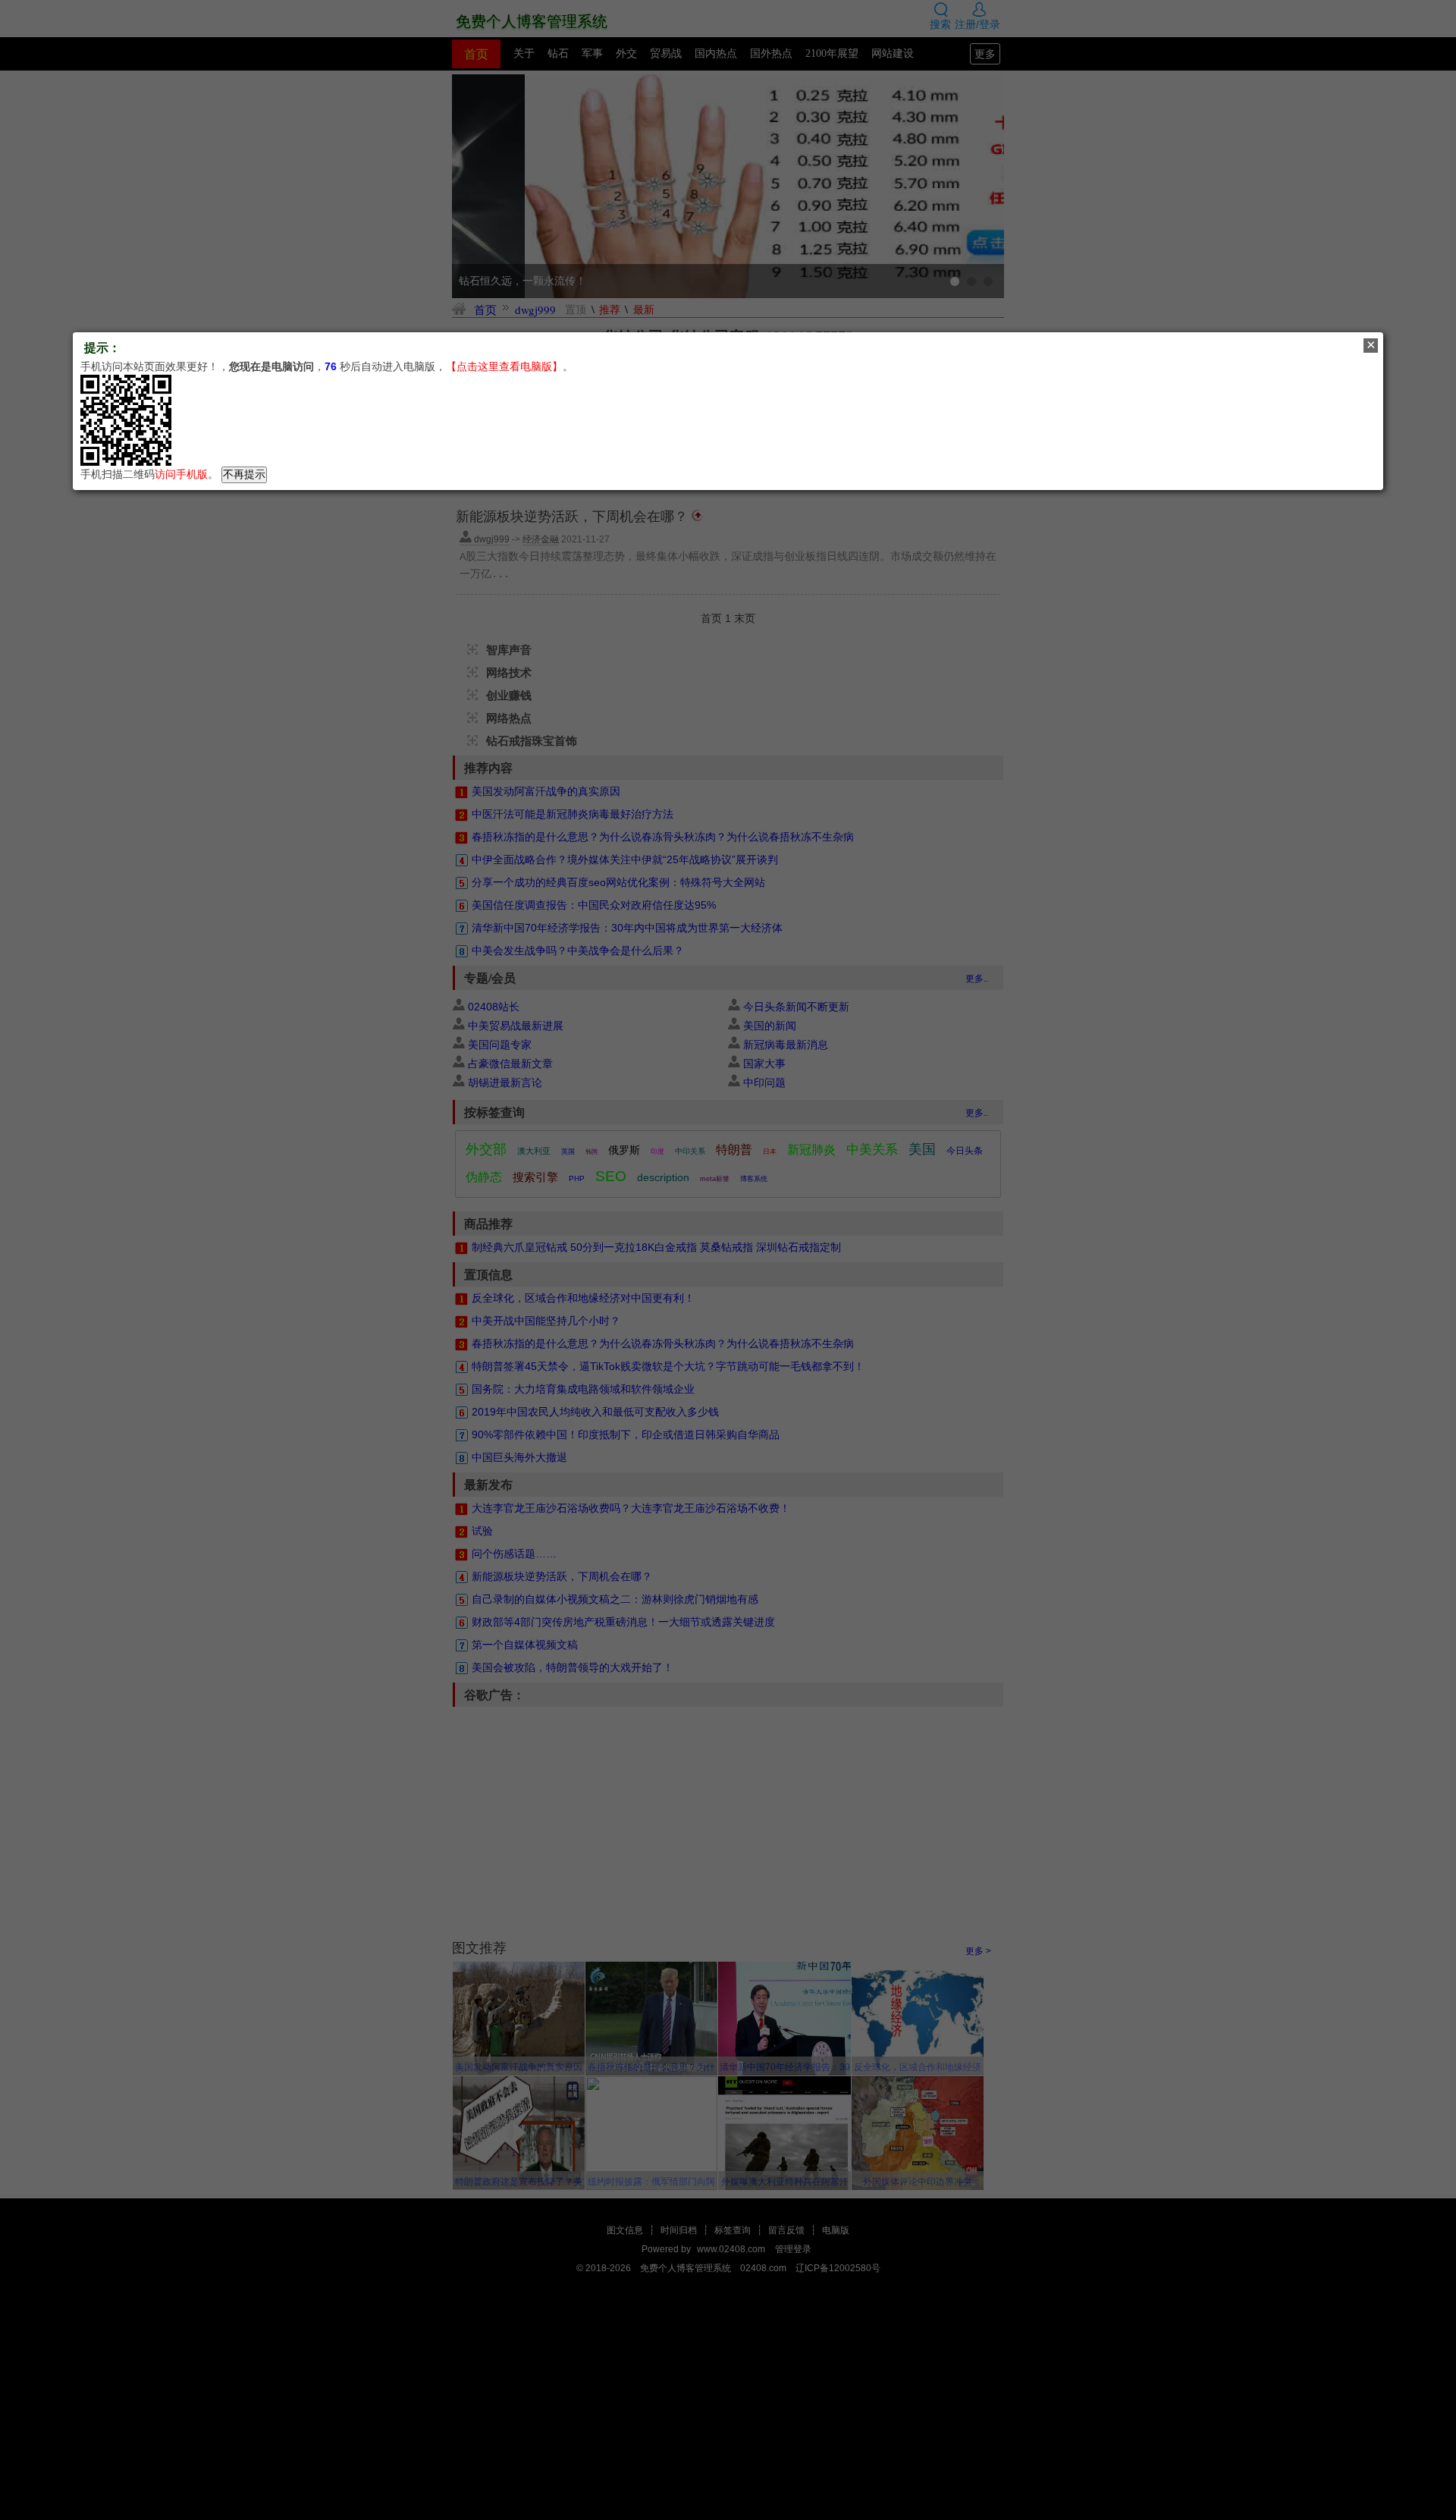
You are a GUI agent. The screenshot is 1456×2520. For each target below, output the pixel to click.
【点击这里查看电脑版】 (504, 366)
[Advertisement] (728, 2384)
